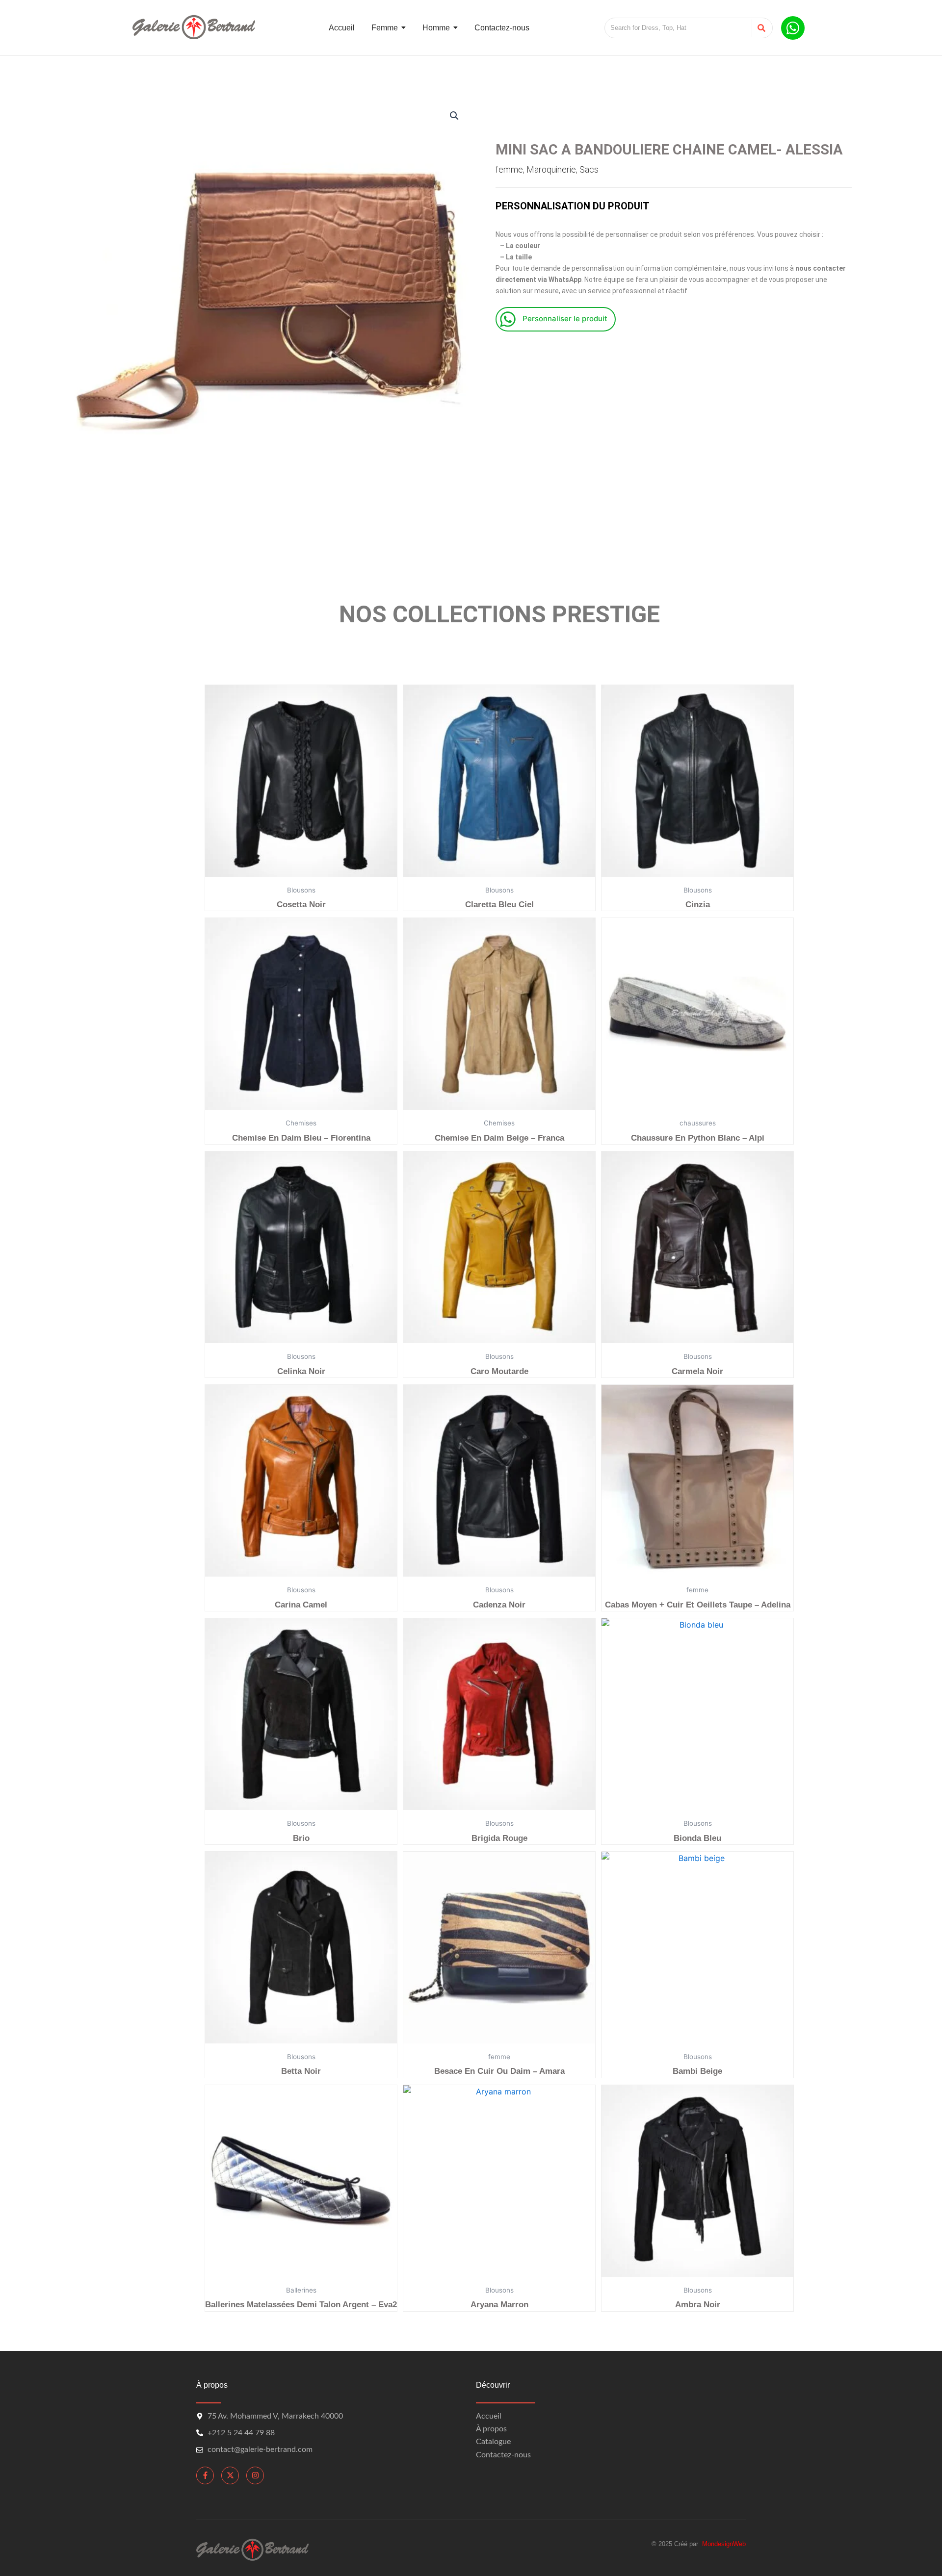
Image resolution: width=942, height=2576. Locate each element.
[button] (454, 116)
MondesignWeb (724, 2544)
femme (509, 169)
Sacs (589, 169)
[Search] (762, 28)
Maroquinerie (551, 169)
